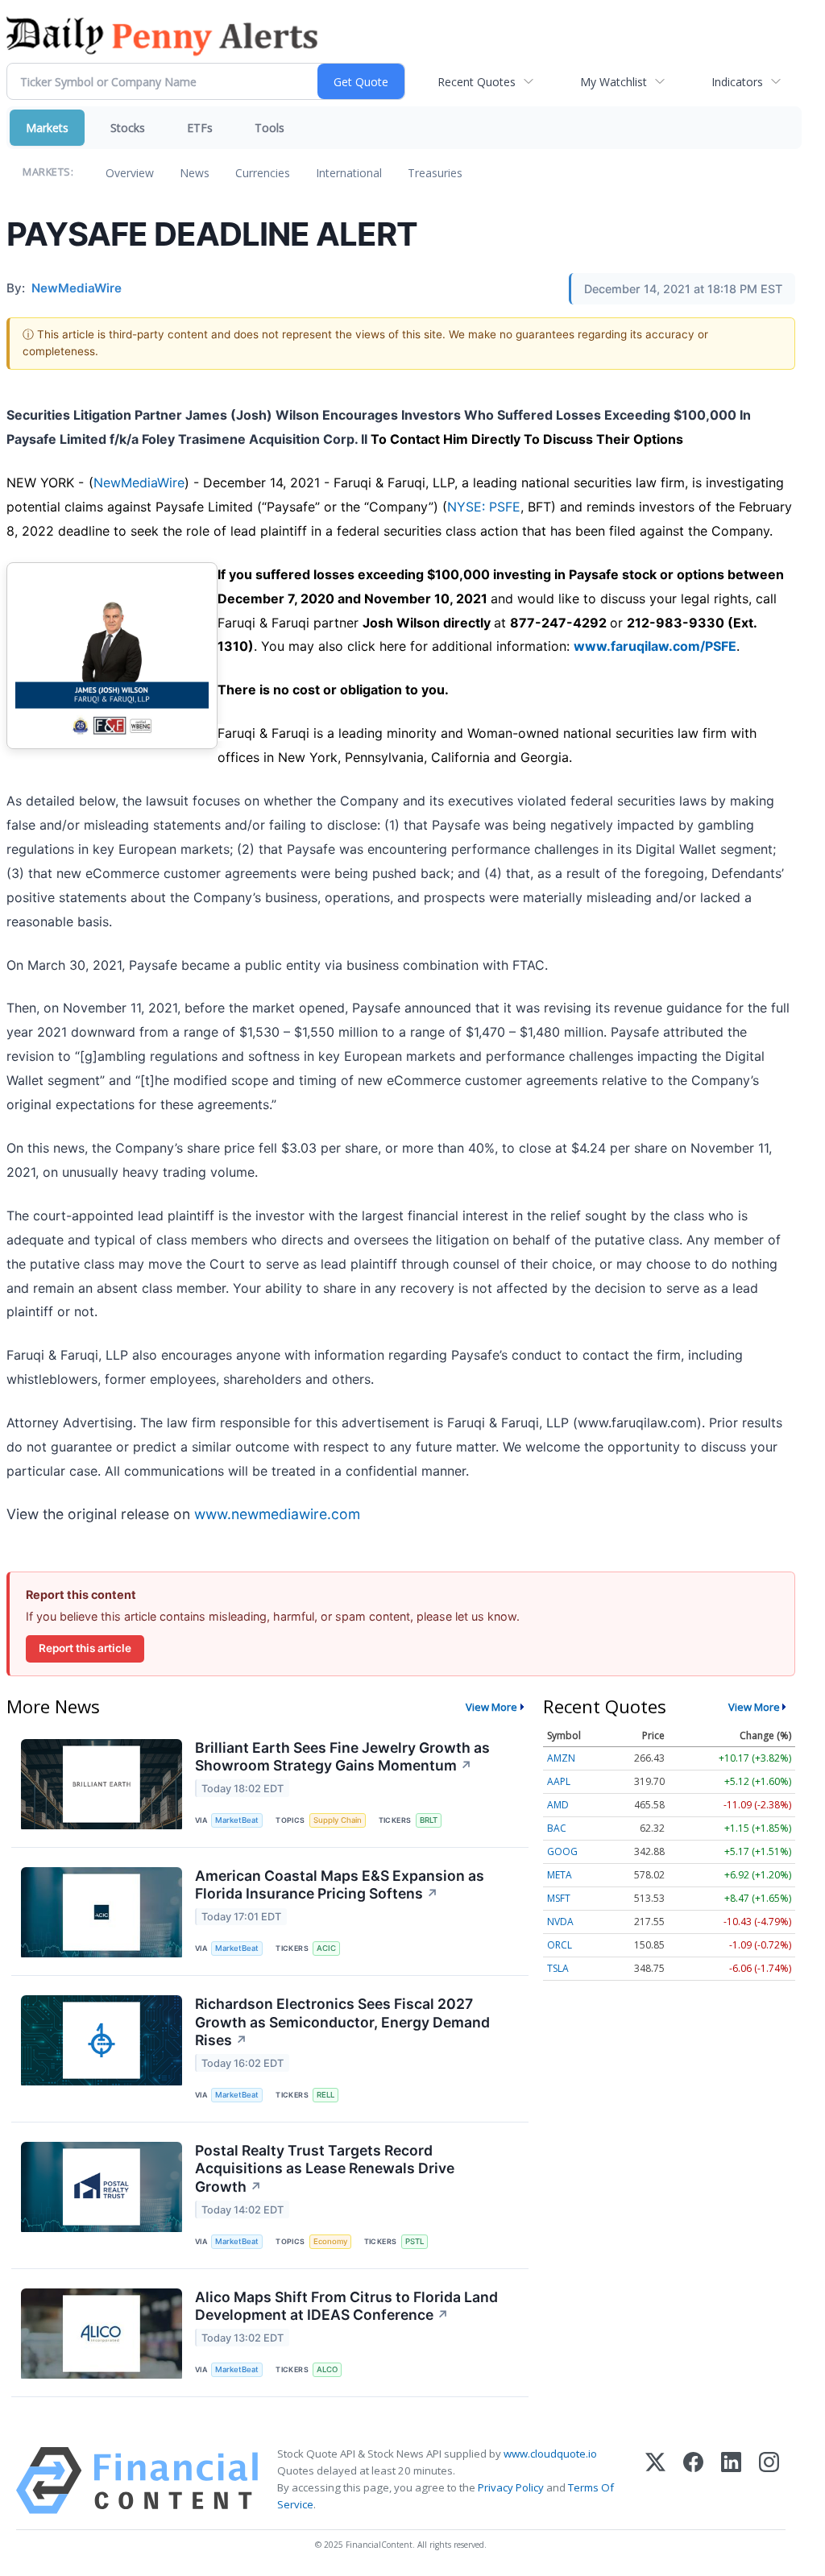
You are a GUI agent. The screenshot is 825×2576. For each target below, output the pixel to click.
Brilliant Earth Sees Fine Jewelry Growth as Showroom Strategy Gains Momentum (342, 1757)
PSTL (415, 2241)
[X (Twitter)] (655, 2481)
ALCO (327, 2369)
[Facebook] (693, 2481)
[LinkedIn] (731, 2481)
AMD (558, 1805)
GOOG (562, 1851)
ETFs (200, 128)
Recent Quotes (477, 82)
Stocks (128, 128)
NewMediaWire (139, 482)
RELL (325, 2095)
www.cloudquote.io (550, 2454)
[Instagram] (769, 2481)
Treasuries (435, 173)
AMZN (561, 1758)
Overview (130, 173)
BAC (557, 1828)
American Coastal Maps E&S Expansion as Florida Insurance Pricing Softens (340, 1885)
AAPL (559, 1781)
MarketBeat (237, 1820)
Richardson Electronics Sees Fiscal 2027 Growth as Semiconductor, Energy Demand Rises (342, 2022)
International (349, 173)
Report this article (85, 1648)
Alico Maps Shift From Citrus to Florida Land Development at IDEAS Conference (346, 2306)
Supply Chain (338, 1820)
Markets (47, 128)
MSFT (559, 1898)
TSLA (558, 1968)
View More (491, 1707)
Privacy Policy (511, 2487)
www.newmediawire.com (277, 1514)
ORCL (560, 1945)
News (195, 173)
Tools (269, 128)
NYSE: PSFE (484, 507)
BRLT (429, 1820)
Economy (330, 2241)
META (560, 1875)
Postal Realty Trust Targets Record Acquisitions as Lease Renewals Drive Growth (325, 2169)
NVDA (560, 1922)
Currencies (263, 173)
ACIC (326, 1948)
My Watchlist (614, 82)
